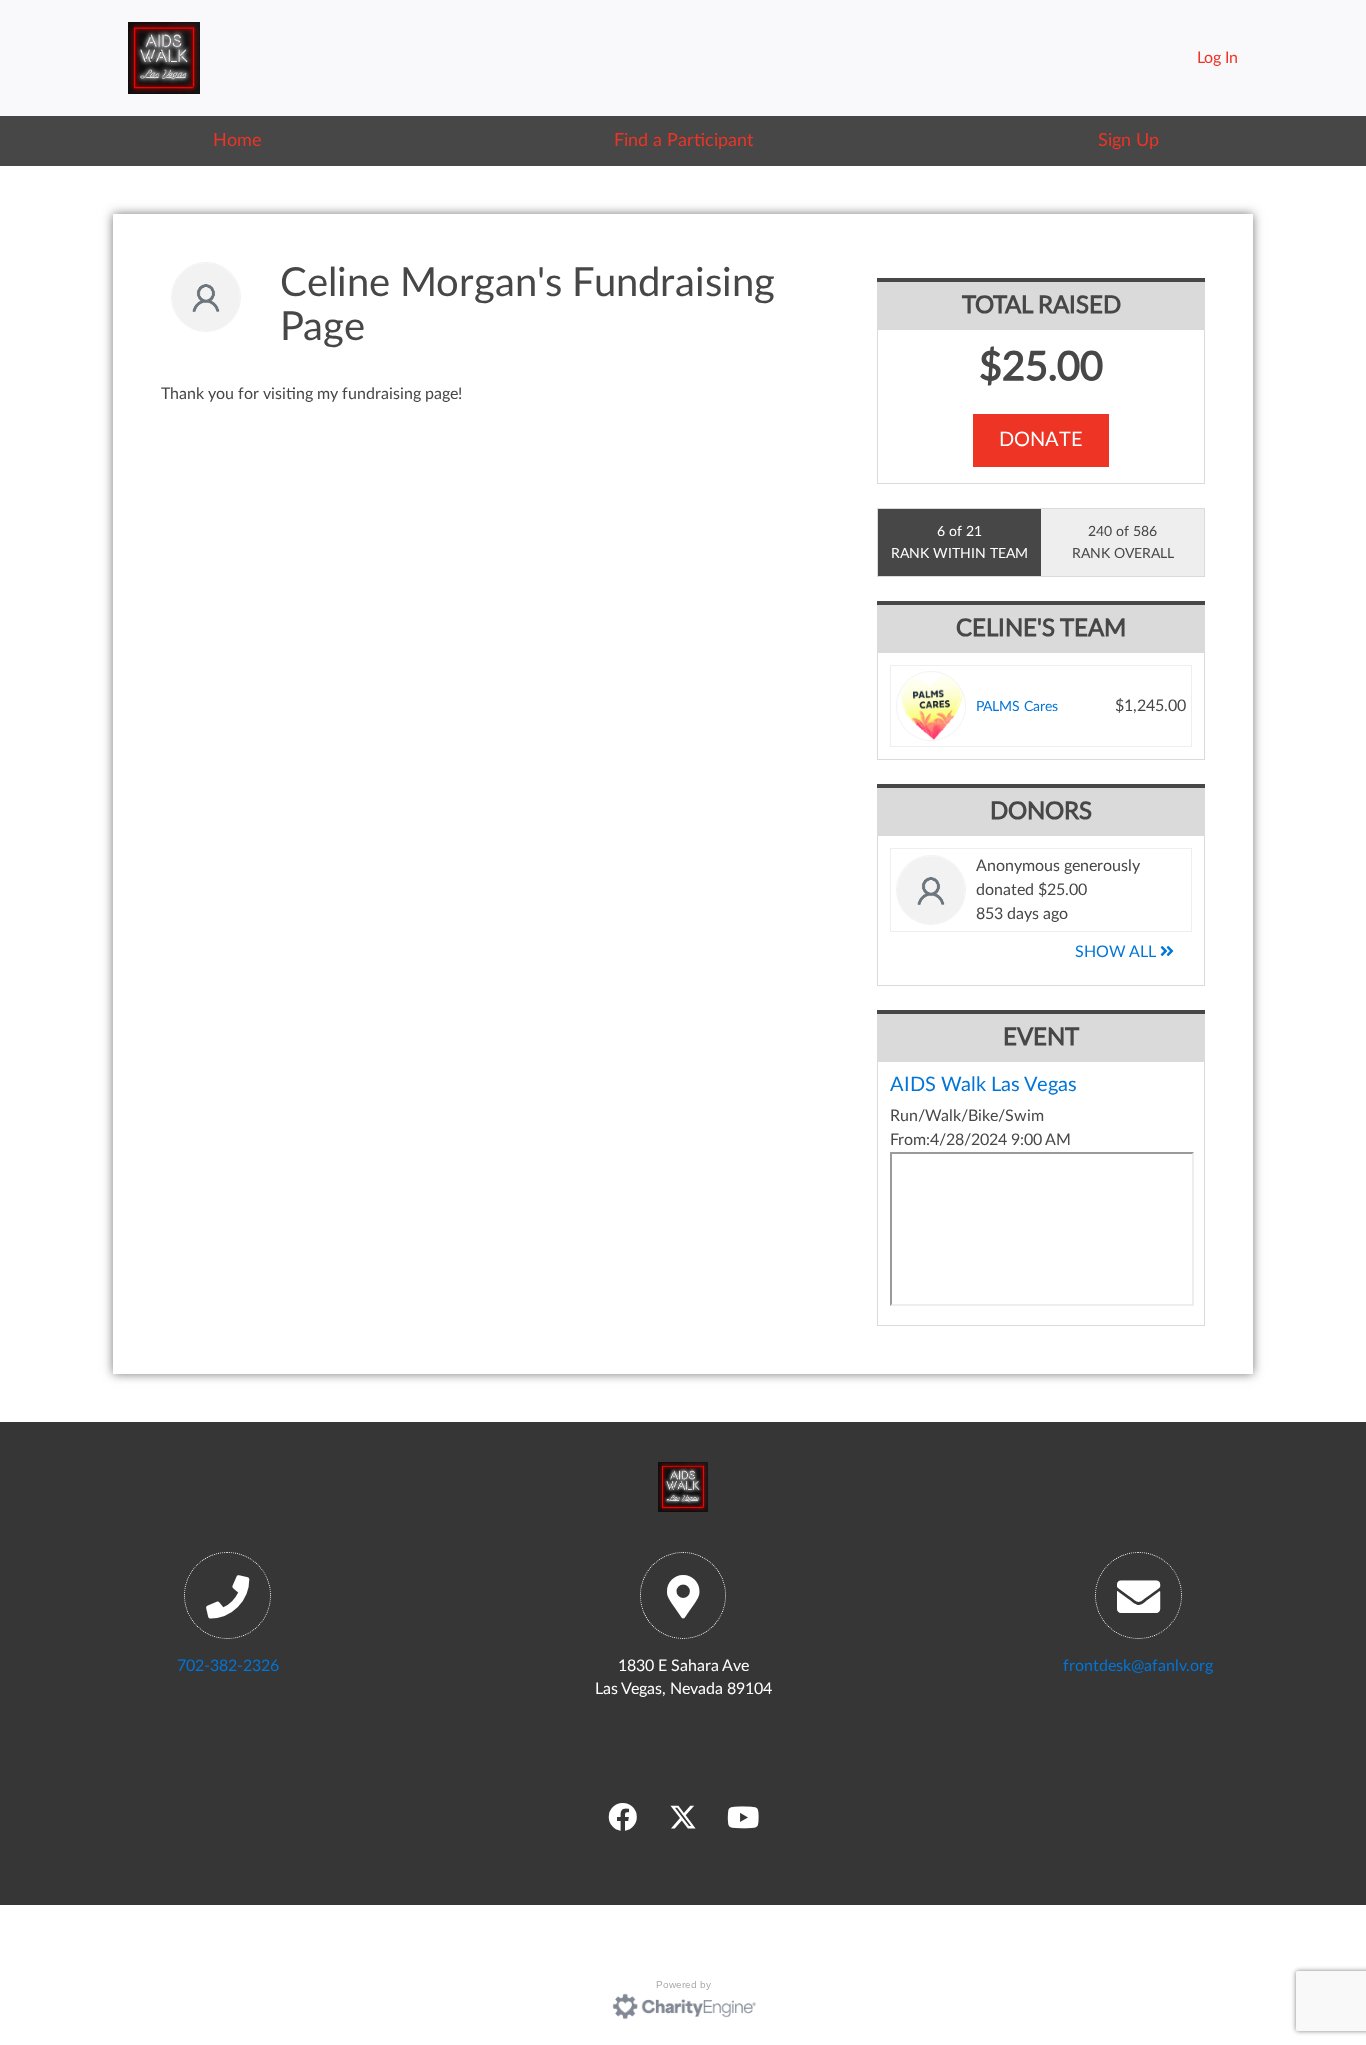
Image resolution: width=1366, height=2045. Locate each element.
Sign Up (1128, 140)
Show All (1117, 952)
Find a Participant (683, 140)
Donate (1041, 440)
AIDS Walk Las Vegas (983, 1085)
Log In (1217, 58)
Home (237, 140)
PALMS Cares (1017, 706)
